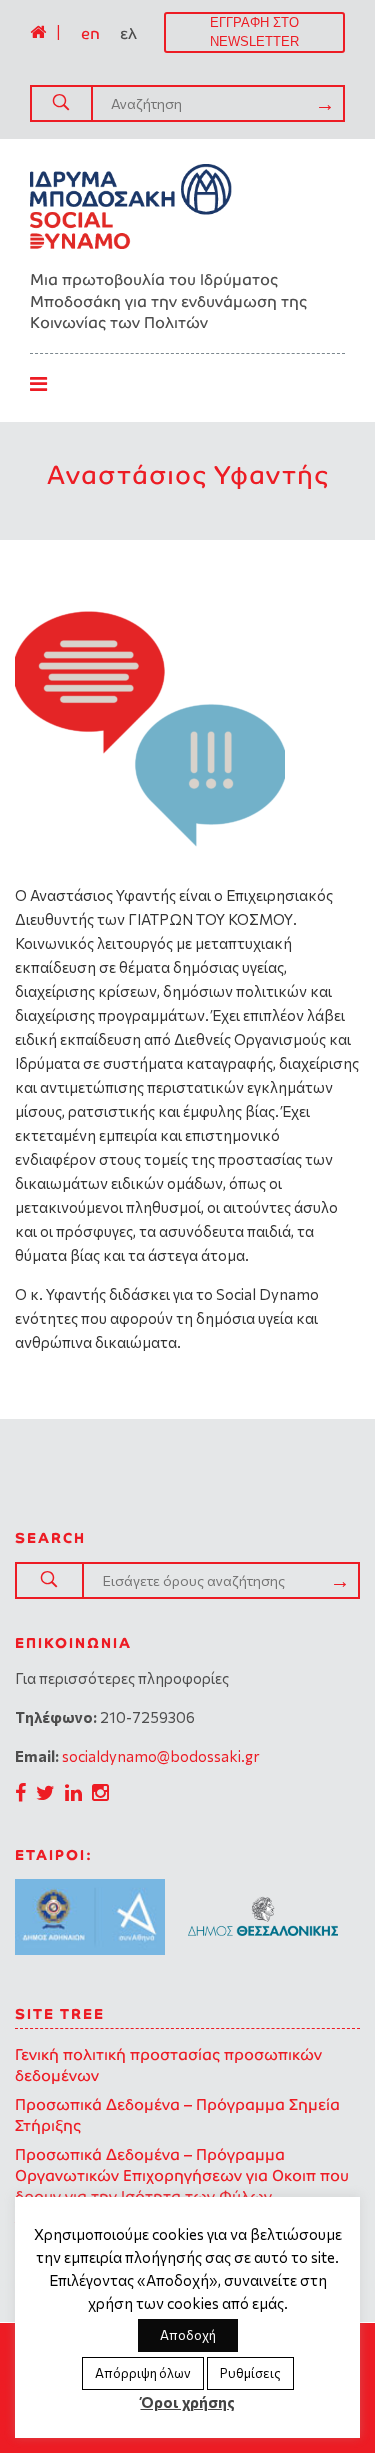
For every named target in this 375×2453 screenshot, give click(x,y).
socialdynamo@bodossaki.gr (161, 1756)
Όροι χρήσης (188, 2402)
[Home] (38, 32)
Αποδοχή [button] (188, 2335)
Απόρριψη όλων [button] (143, 2373)
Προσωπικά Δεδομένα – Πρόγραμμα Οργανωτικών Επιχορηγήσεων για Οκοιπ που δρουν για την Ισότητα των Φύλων (182, 2175)
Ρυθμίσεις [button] (250, 2373)
